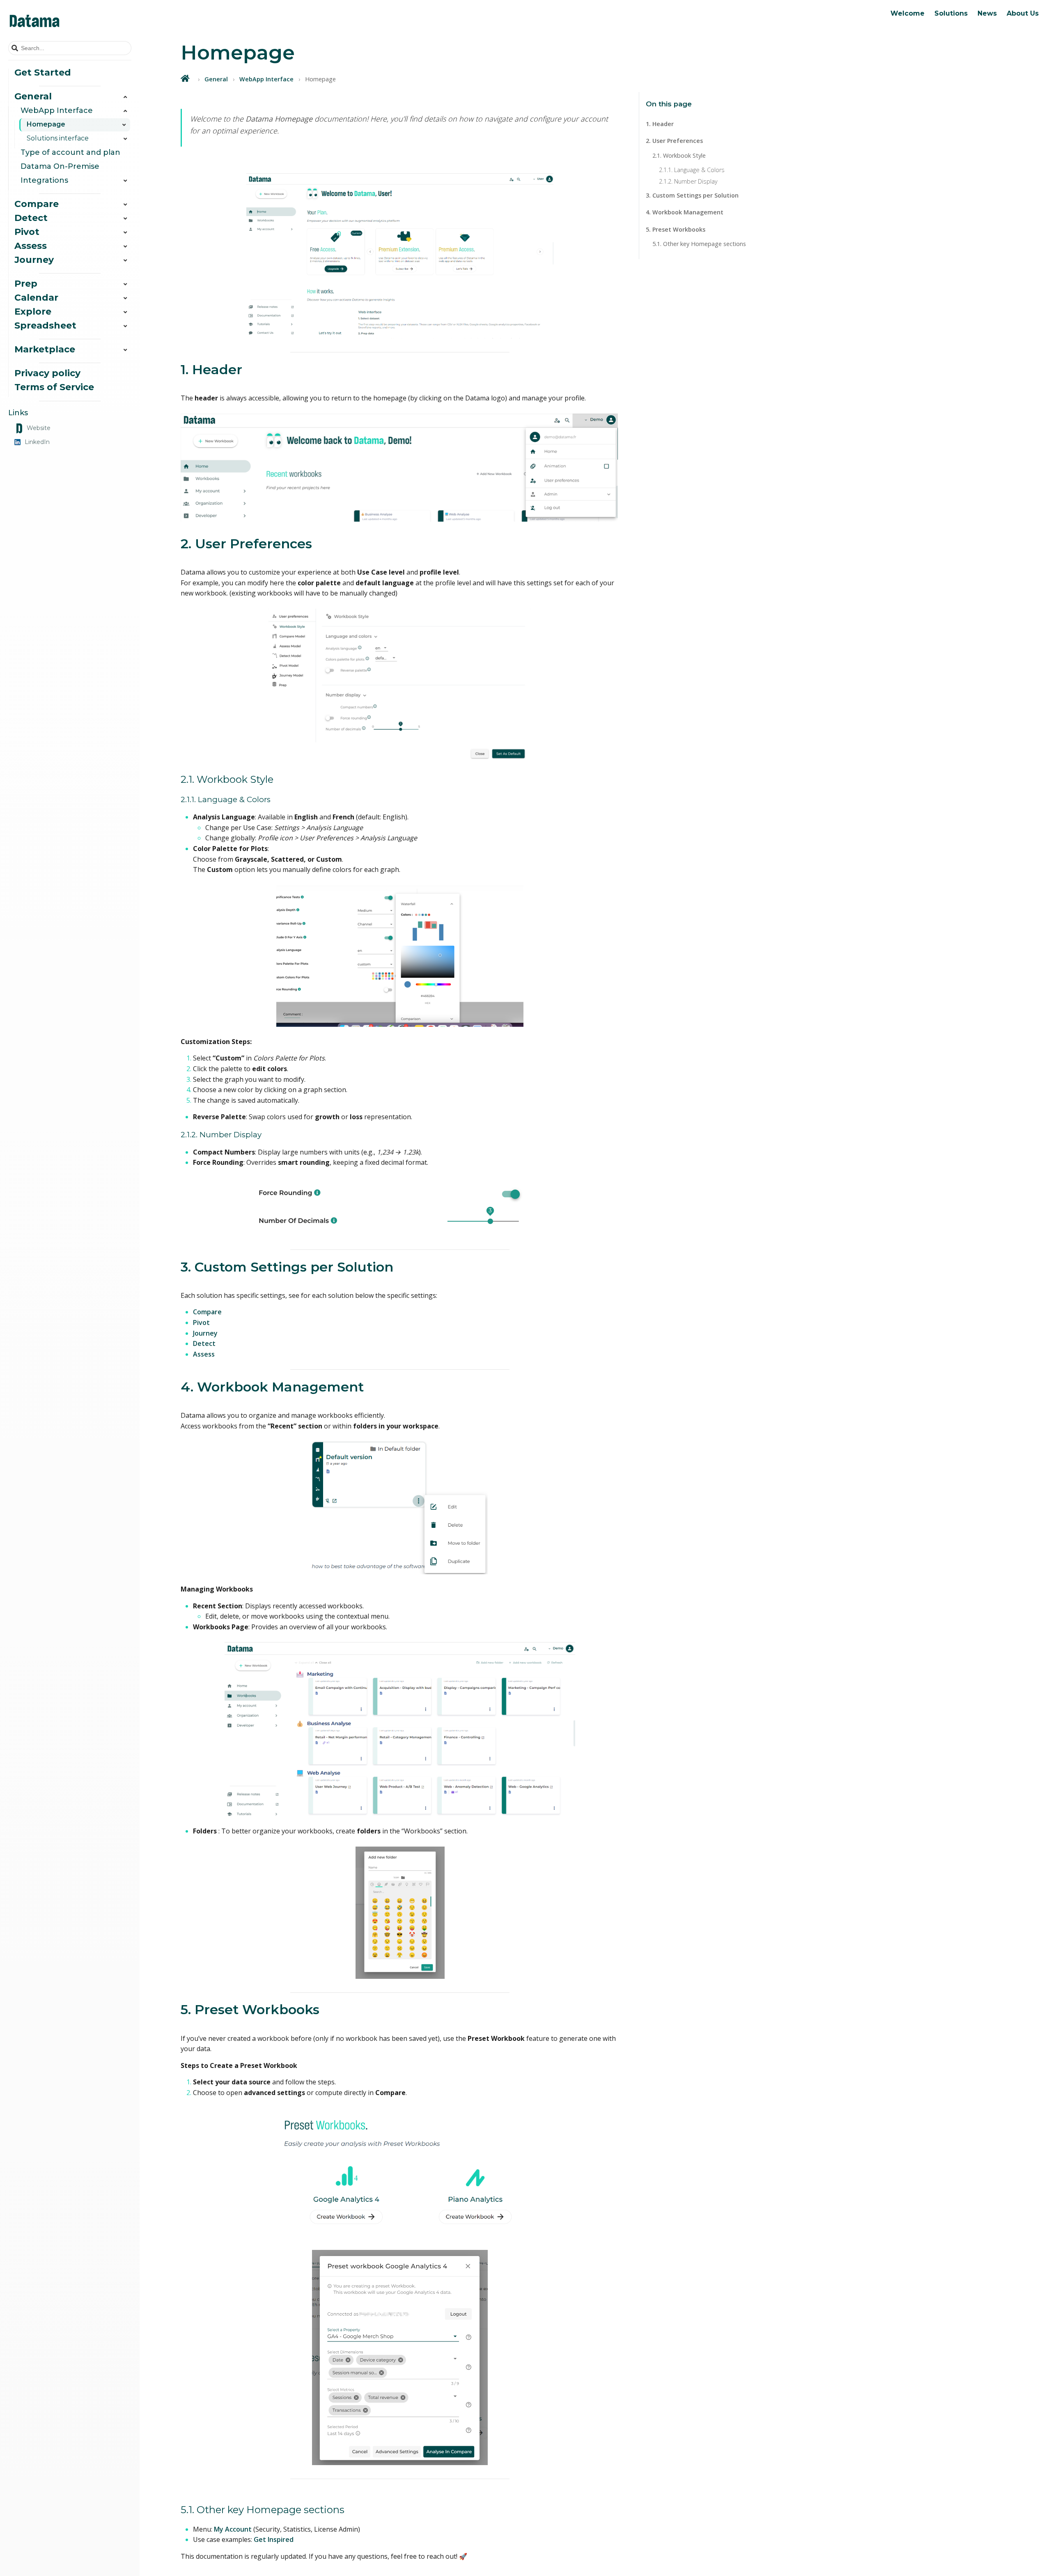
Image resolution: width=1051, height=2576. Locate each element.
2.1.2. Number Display (688, 181)
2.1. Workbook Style (679, 155)
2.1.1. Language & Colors (692, 170)
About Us (1023, 13)
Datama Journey (922, 71)
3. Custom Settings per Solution (692, 195)
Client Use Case (950, 44)
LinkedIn (37, 442)
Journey (205, 1333)
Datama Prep (918, 84)
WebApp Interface (266, 79)
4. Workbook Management (685, 212)
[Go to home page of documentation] (70, 21)
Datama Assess (921, 44)
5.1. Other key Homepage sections (699, 244)
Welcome (908, 13)
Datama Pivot (918, 57)
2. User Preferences (674, 141)
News (987, 13)
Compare (207, 1312)
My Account (233, 2529)
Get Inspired (274, 2539)
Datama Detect (920, 31)
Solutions (951, 13)
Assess (204, 1354)
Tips (933, 31)
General (216, 79)
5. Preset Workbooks (676, 229)
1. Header (660, 124)
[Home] (186, 78)
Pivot (201, 1322)
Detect (204, 1343)
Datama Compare (925, 18)
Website (39, 428)
